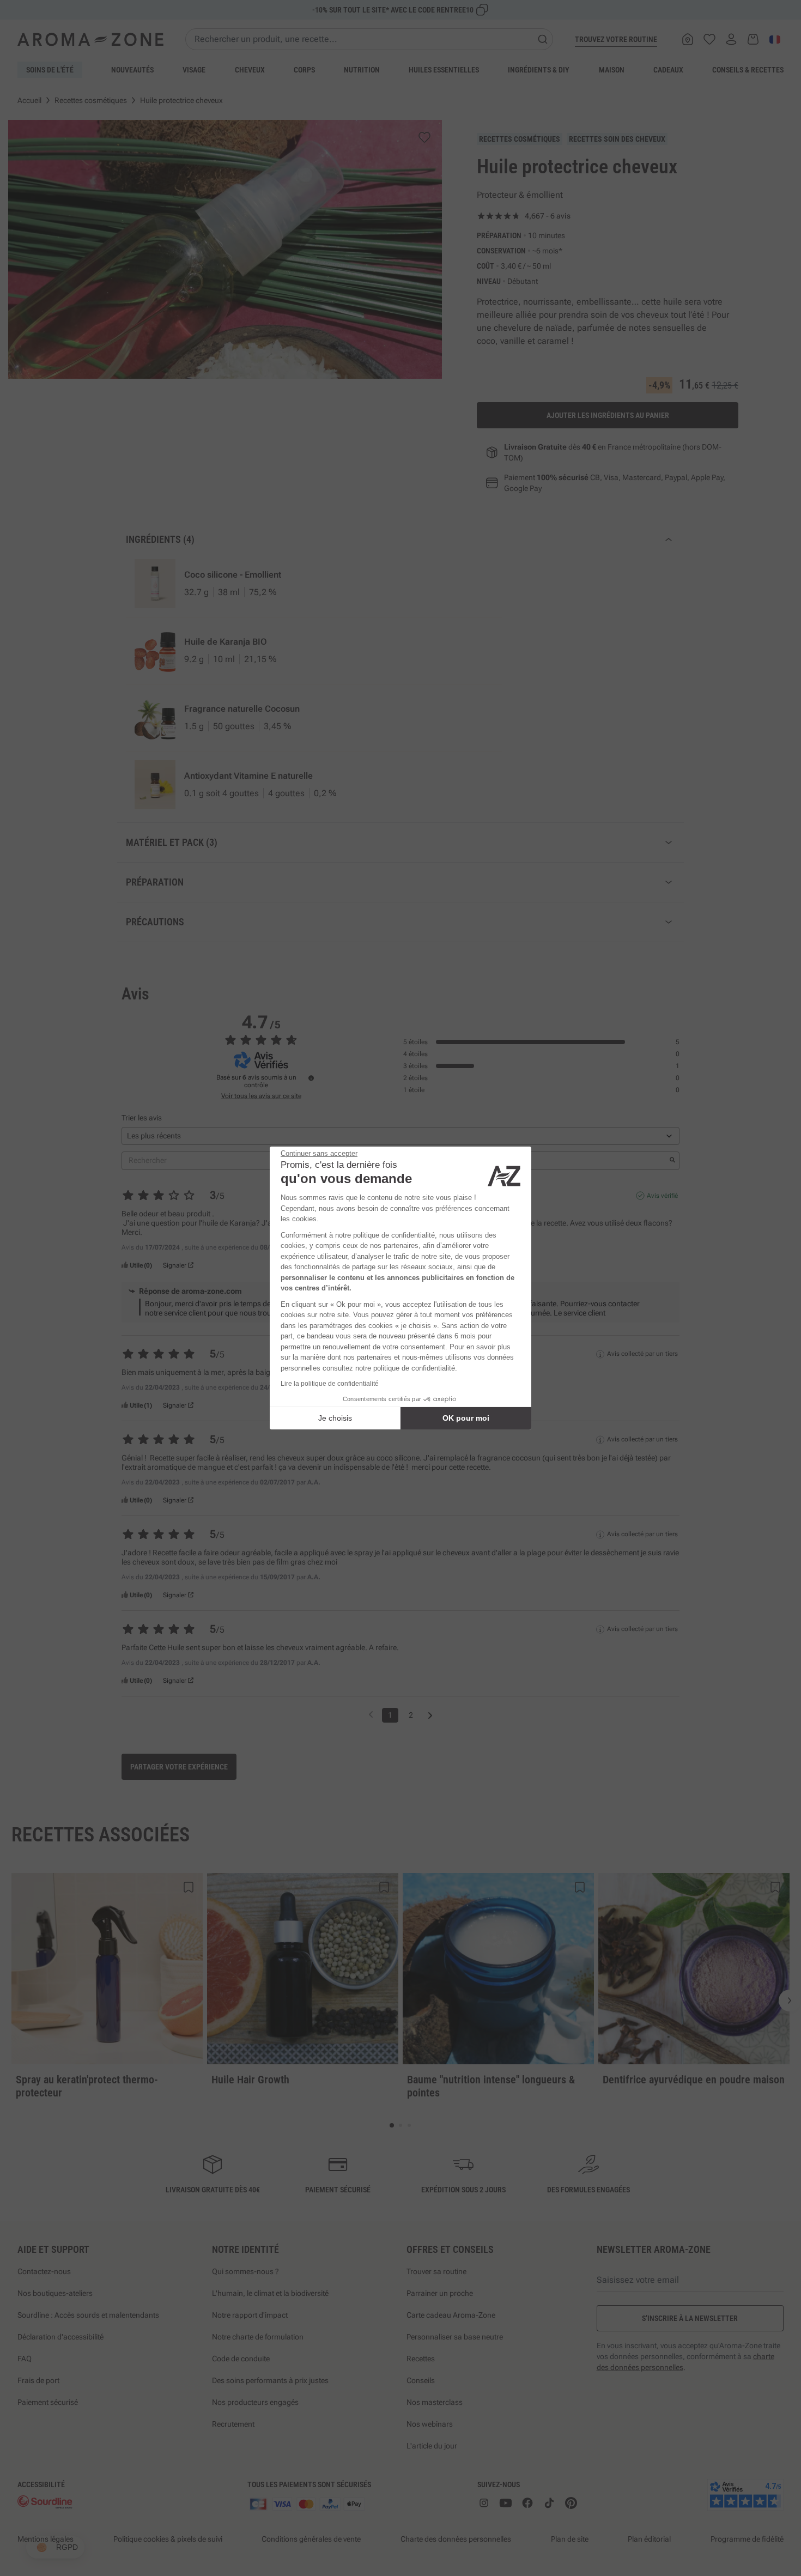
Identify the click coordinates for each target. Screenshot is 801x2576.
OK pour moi (466, 1418)
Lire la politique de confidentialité (330, 1384)
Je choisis (335, 1418)
